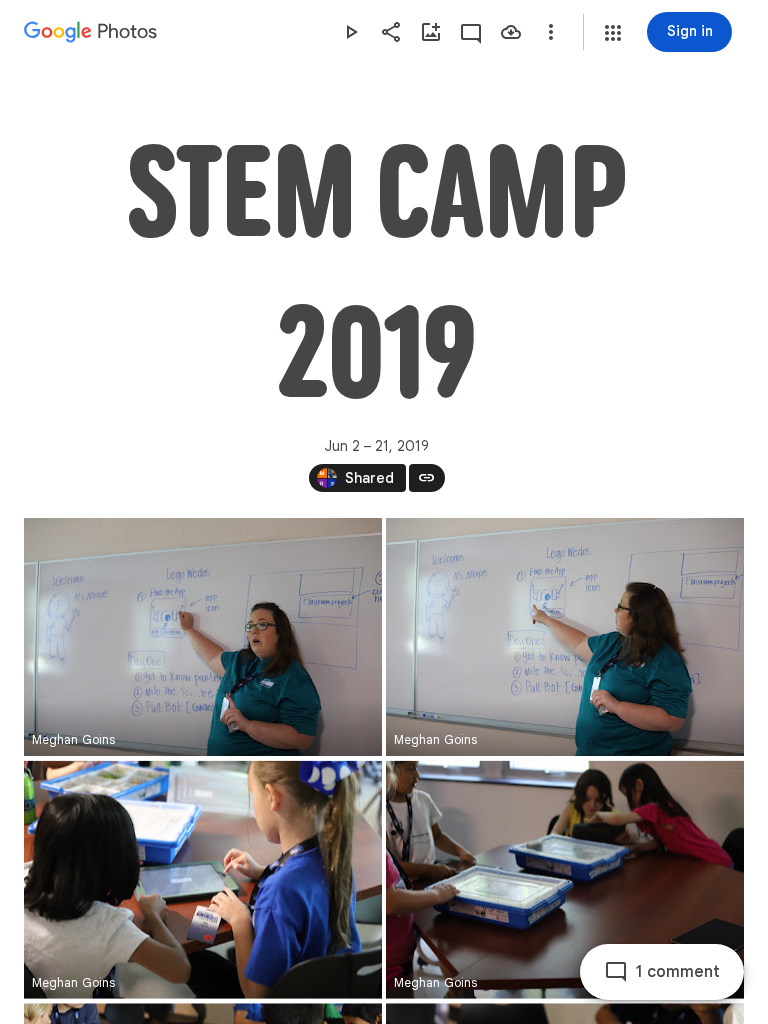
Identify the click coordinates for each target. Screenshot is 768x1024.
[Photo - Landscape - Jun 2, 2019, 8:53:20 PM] (203, 880)
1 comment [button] (678, 972)
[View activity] (471, 32)
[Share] (391, 32)
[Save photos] (511, 32)
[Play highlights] (351, 32)
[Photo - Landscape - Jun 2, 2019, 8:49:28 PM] (565, 637)
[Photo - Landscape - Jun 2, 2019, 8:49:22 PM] (203, 637)
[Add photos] (431, 32)
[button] (613, 33)
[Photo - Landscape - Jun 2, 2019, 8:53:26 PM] (565, 880)
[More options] (551, 32)
